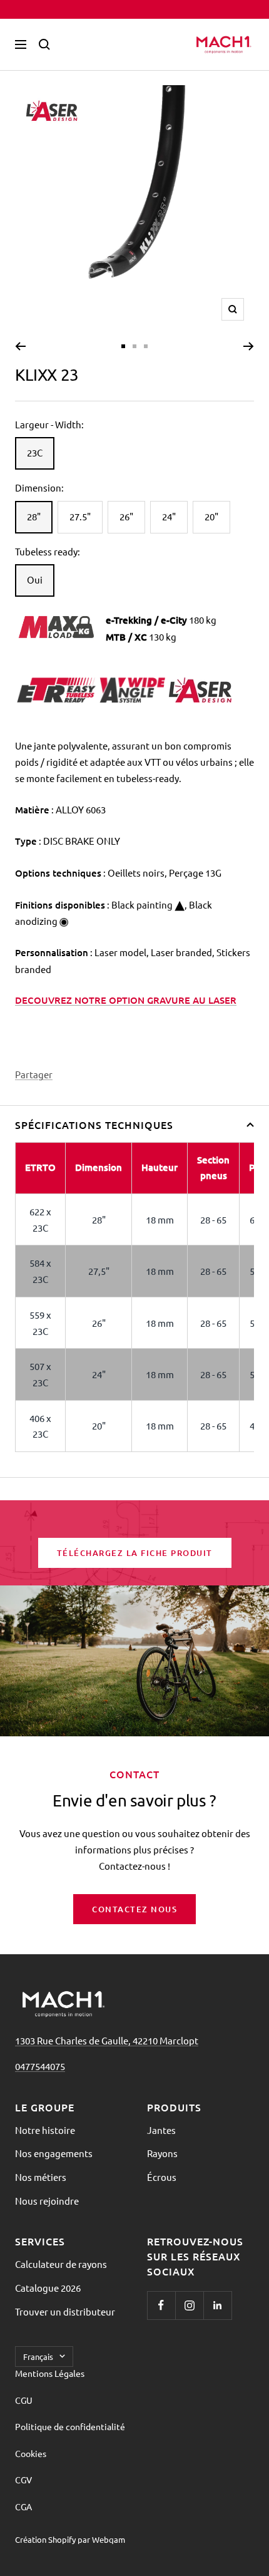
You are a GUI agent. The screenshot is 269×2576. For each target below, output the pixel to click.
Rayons (162, 2153)
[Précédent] (20, 346)
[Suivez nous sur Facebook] (161, 2305)
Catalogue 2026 (48, 2288)
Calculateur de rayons (61, 2264)
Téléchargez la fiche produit (135, 1553)
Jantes (161, 2130)
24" (169, 516)
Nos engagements (54, 2153)
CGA (23, 2506)
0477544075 (40, 2066)
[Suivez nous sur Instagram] (189, 2305)
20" (211, 516)
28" (34, 516)
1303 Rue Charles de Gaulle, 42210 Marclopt (107, 2040)
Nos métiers (41, 2177)
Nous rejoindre (47, 2201)
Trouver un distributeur (65, 2311)
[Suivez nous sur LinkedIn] (217, 2305)
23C (35, 452)
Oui (35, 580)
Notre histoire (45, 2130)
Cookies (31, 2453)
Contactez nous (134, 1909)
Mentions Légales (50, 2373)
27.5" (80, 516)
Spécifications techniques (94, 1125)
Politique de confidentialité (70, 2426)
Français (38, 2357)
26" (126, 516)
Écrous (162, 2177)
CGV (23, 2480)
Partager (34, 1074)
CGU (24, 2400)
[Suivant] (249, 346)
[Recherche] (44, 44)
